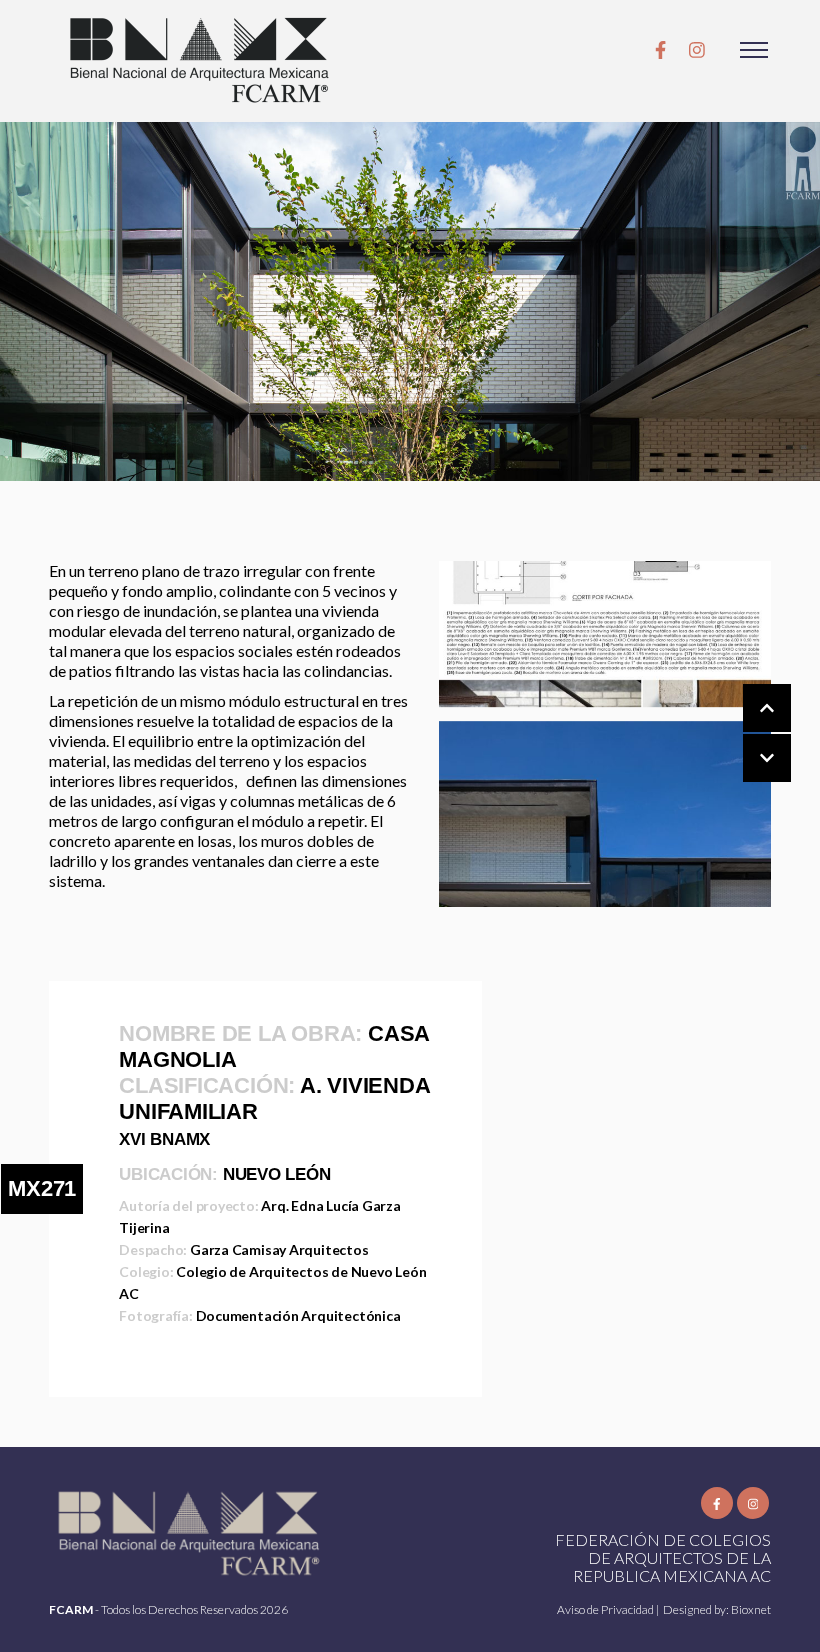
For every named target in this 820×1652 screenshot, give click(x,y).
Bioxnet (751, 1609)
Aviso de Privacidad (606, 1609)
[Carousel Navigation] (747, 734)
